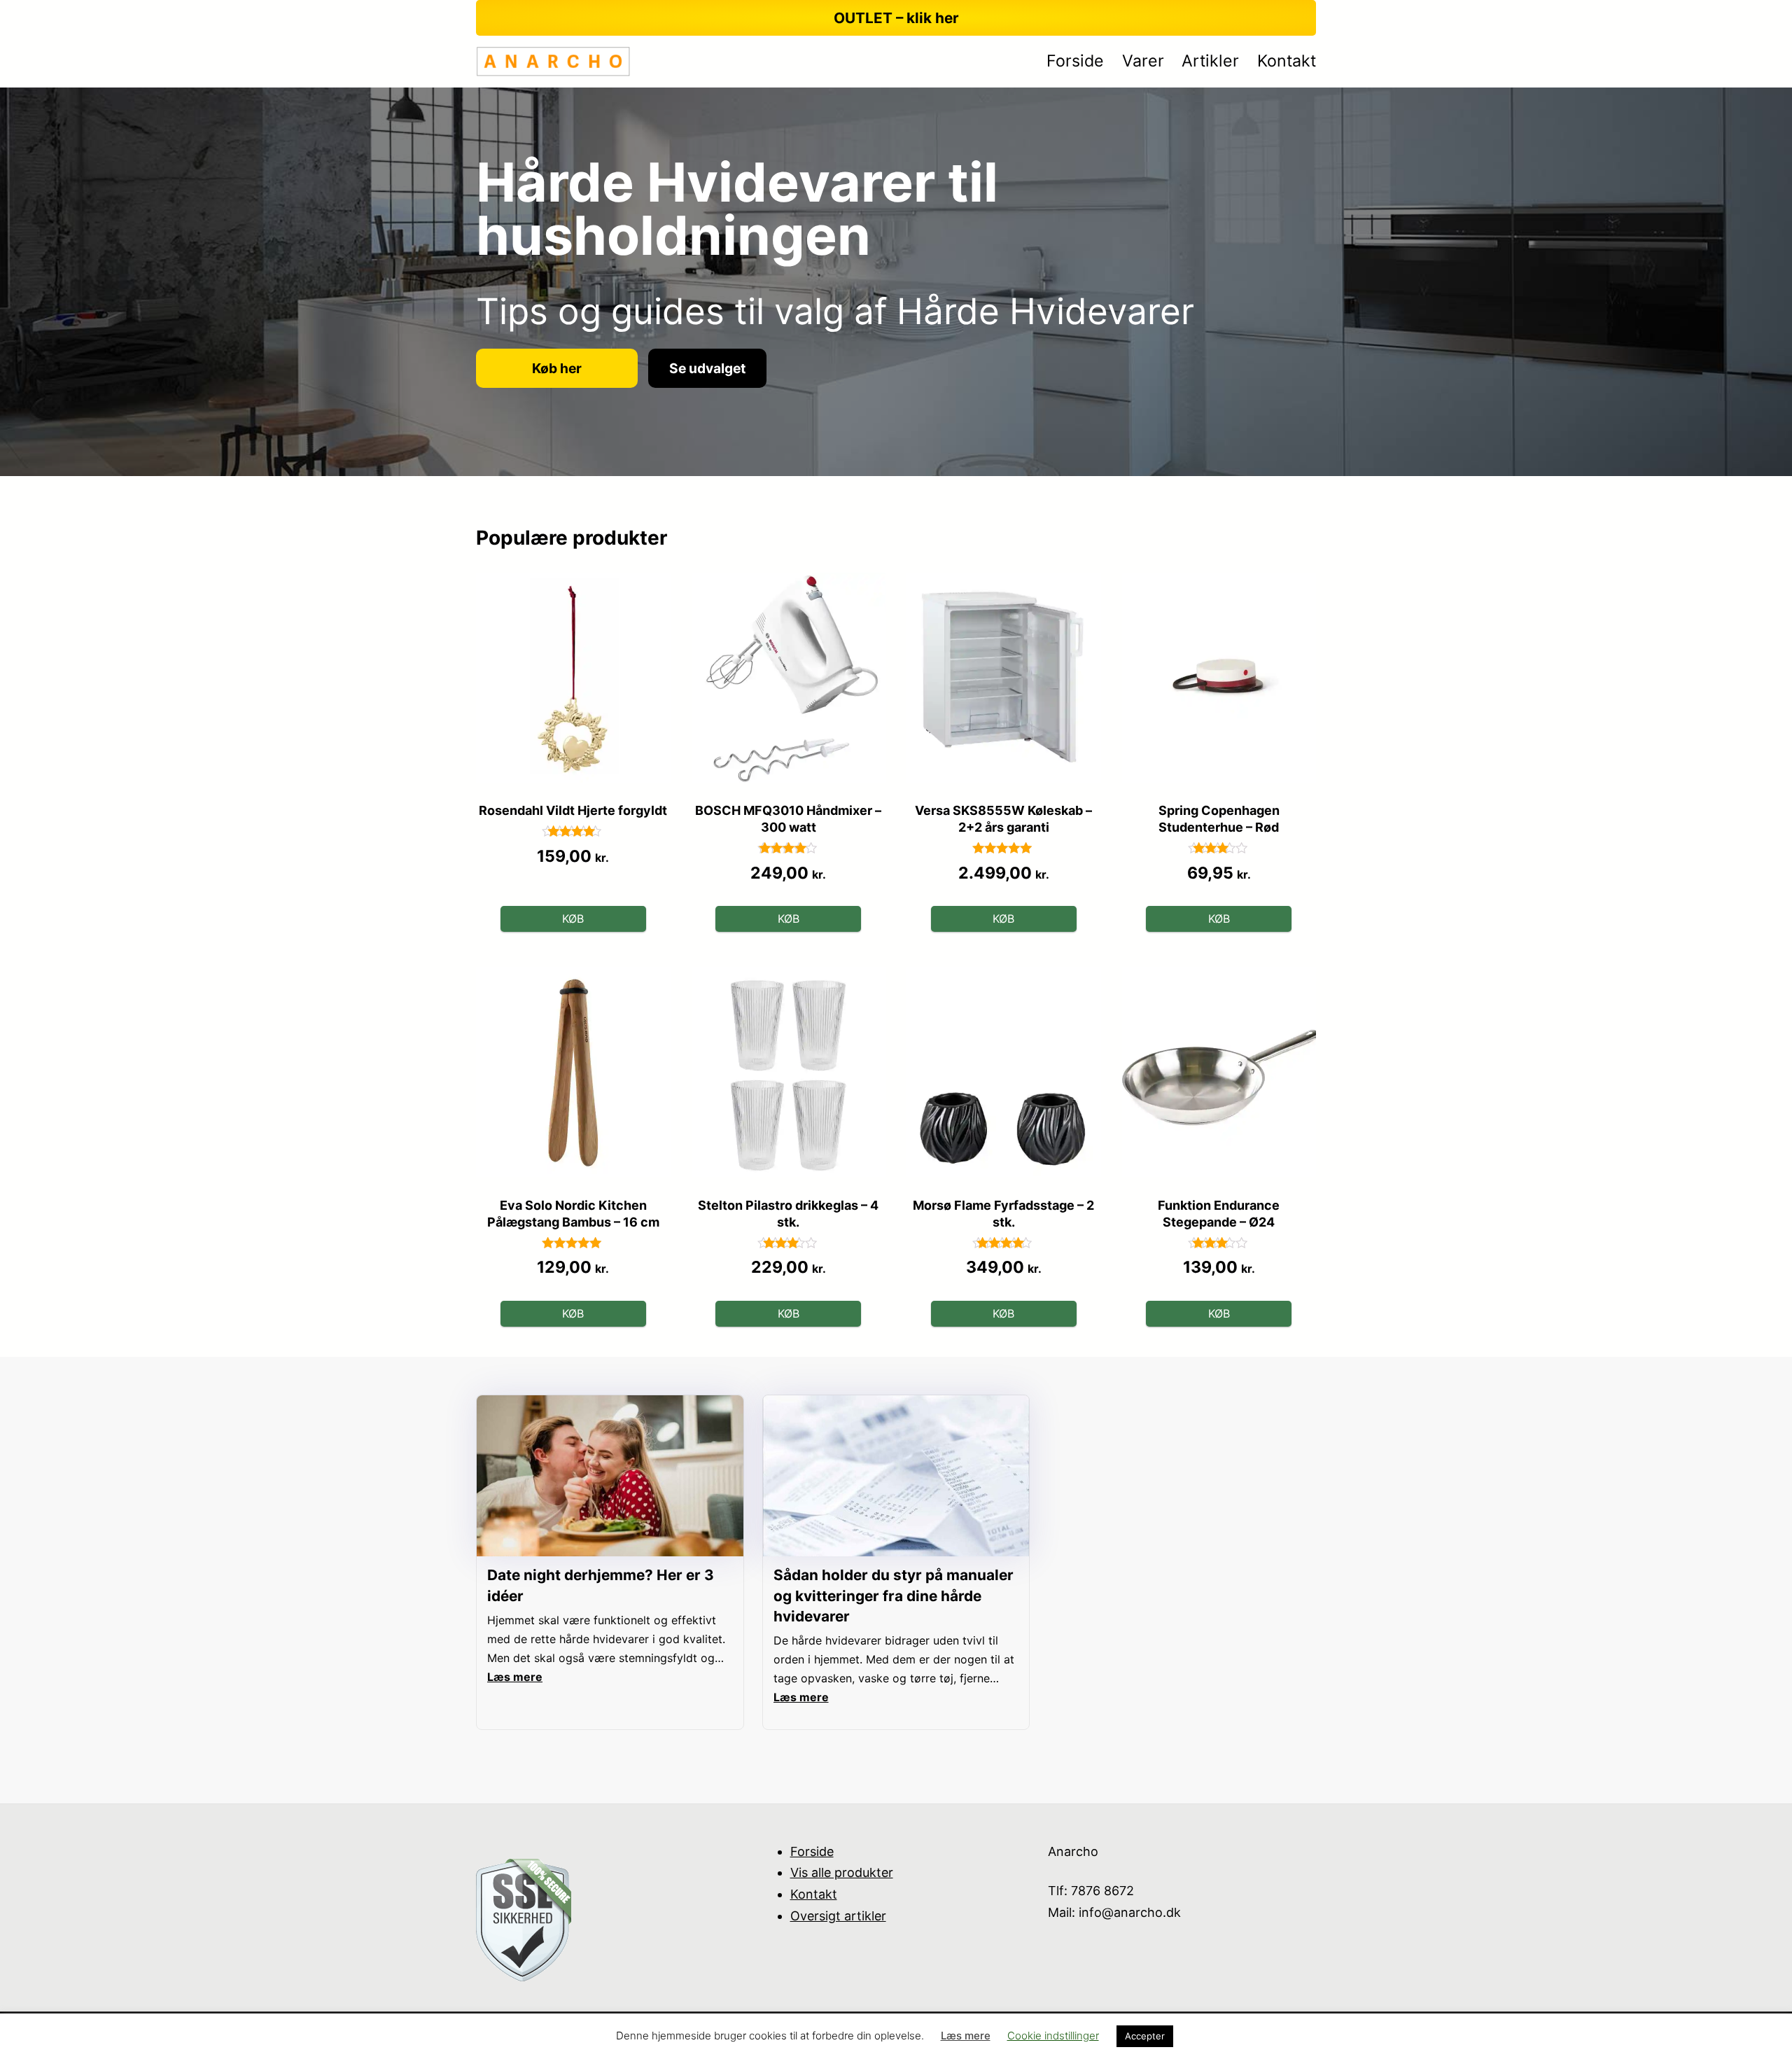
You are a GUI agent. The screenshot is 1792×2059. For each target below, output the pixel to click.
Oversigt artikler (838, 1916)
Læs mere (966, 2036)
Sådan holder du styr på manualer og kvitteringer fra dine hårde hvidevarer (894, 1595)
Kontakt (814, 1894)
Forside (812, 1851)
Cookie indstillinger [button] (1053, 2036)
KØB (573, 919)
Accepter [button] (1145, 2036)
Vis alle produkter (842, 1872)
